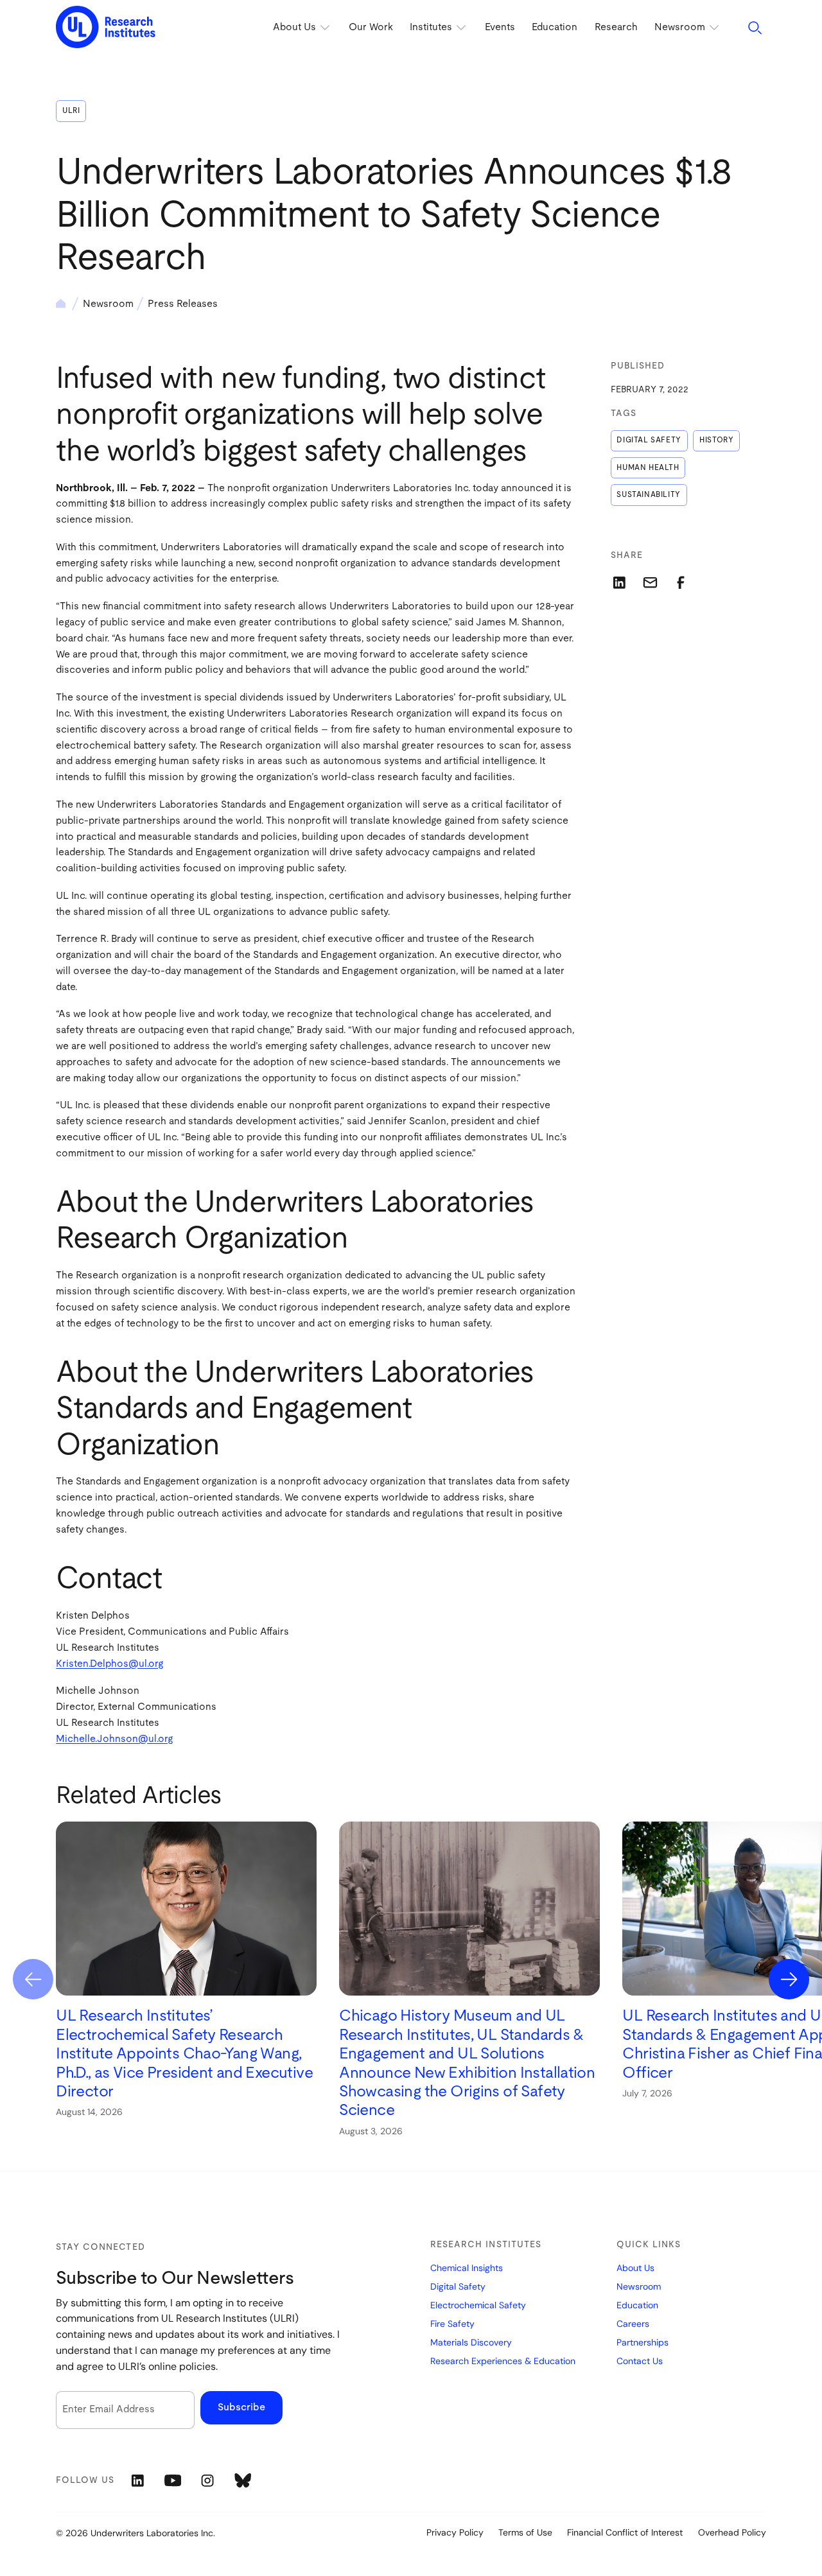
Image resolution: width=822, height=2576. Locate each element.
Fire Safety (452, 2324)
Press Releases (183, 304)
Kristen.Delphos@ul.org (109, 1664)
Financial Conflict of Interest (625, 2532)
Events (500, 27)
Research (616, 27)
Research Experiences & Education (503, 2361)
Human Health (648, 468)
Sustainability (648, 495)
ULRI (71, 111)
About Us (635, 2268)
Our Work (371, 27)
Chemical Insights (467, 2268)
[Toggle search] (755, 27)
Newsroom (108, 304)
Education (555, 27)
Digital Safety (649, 440)
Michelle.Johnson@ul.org (114, 1739)
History (716, 440)
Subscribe (241, 2407)
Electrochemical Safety (478, 2305)
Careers (633, 2324)
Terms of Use (525, 2532)
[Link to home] (106, 28)
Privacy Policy (455, 2532)
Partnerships (643, 2342)
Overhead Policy (732, 2532)
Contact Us (640, 2361)
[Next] (789, 1979)
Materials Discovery (471, 2342)
